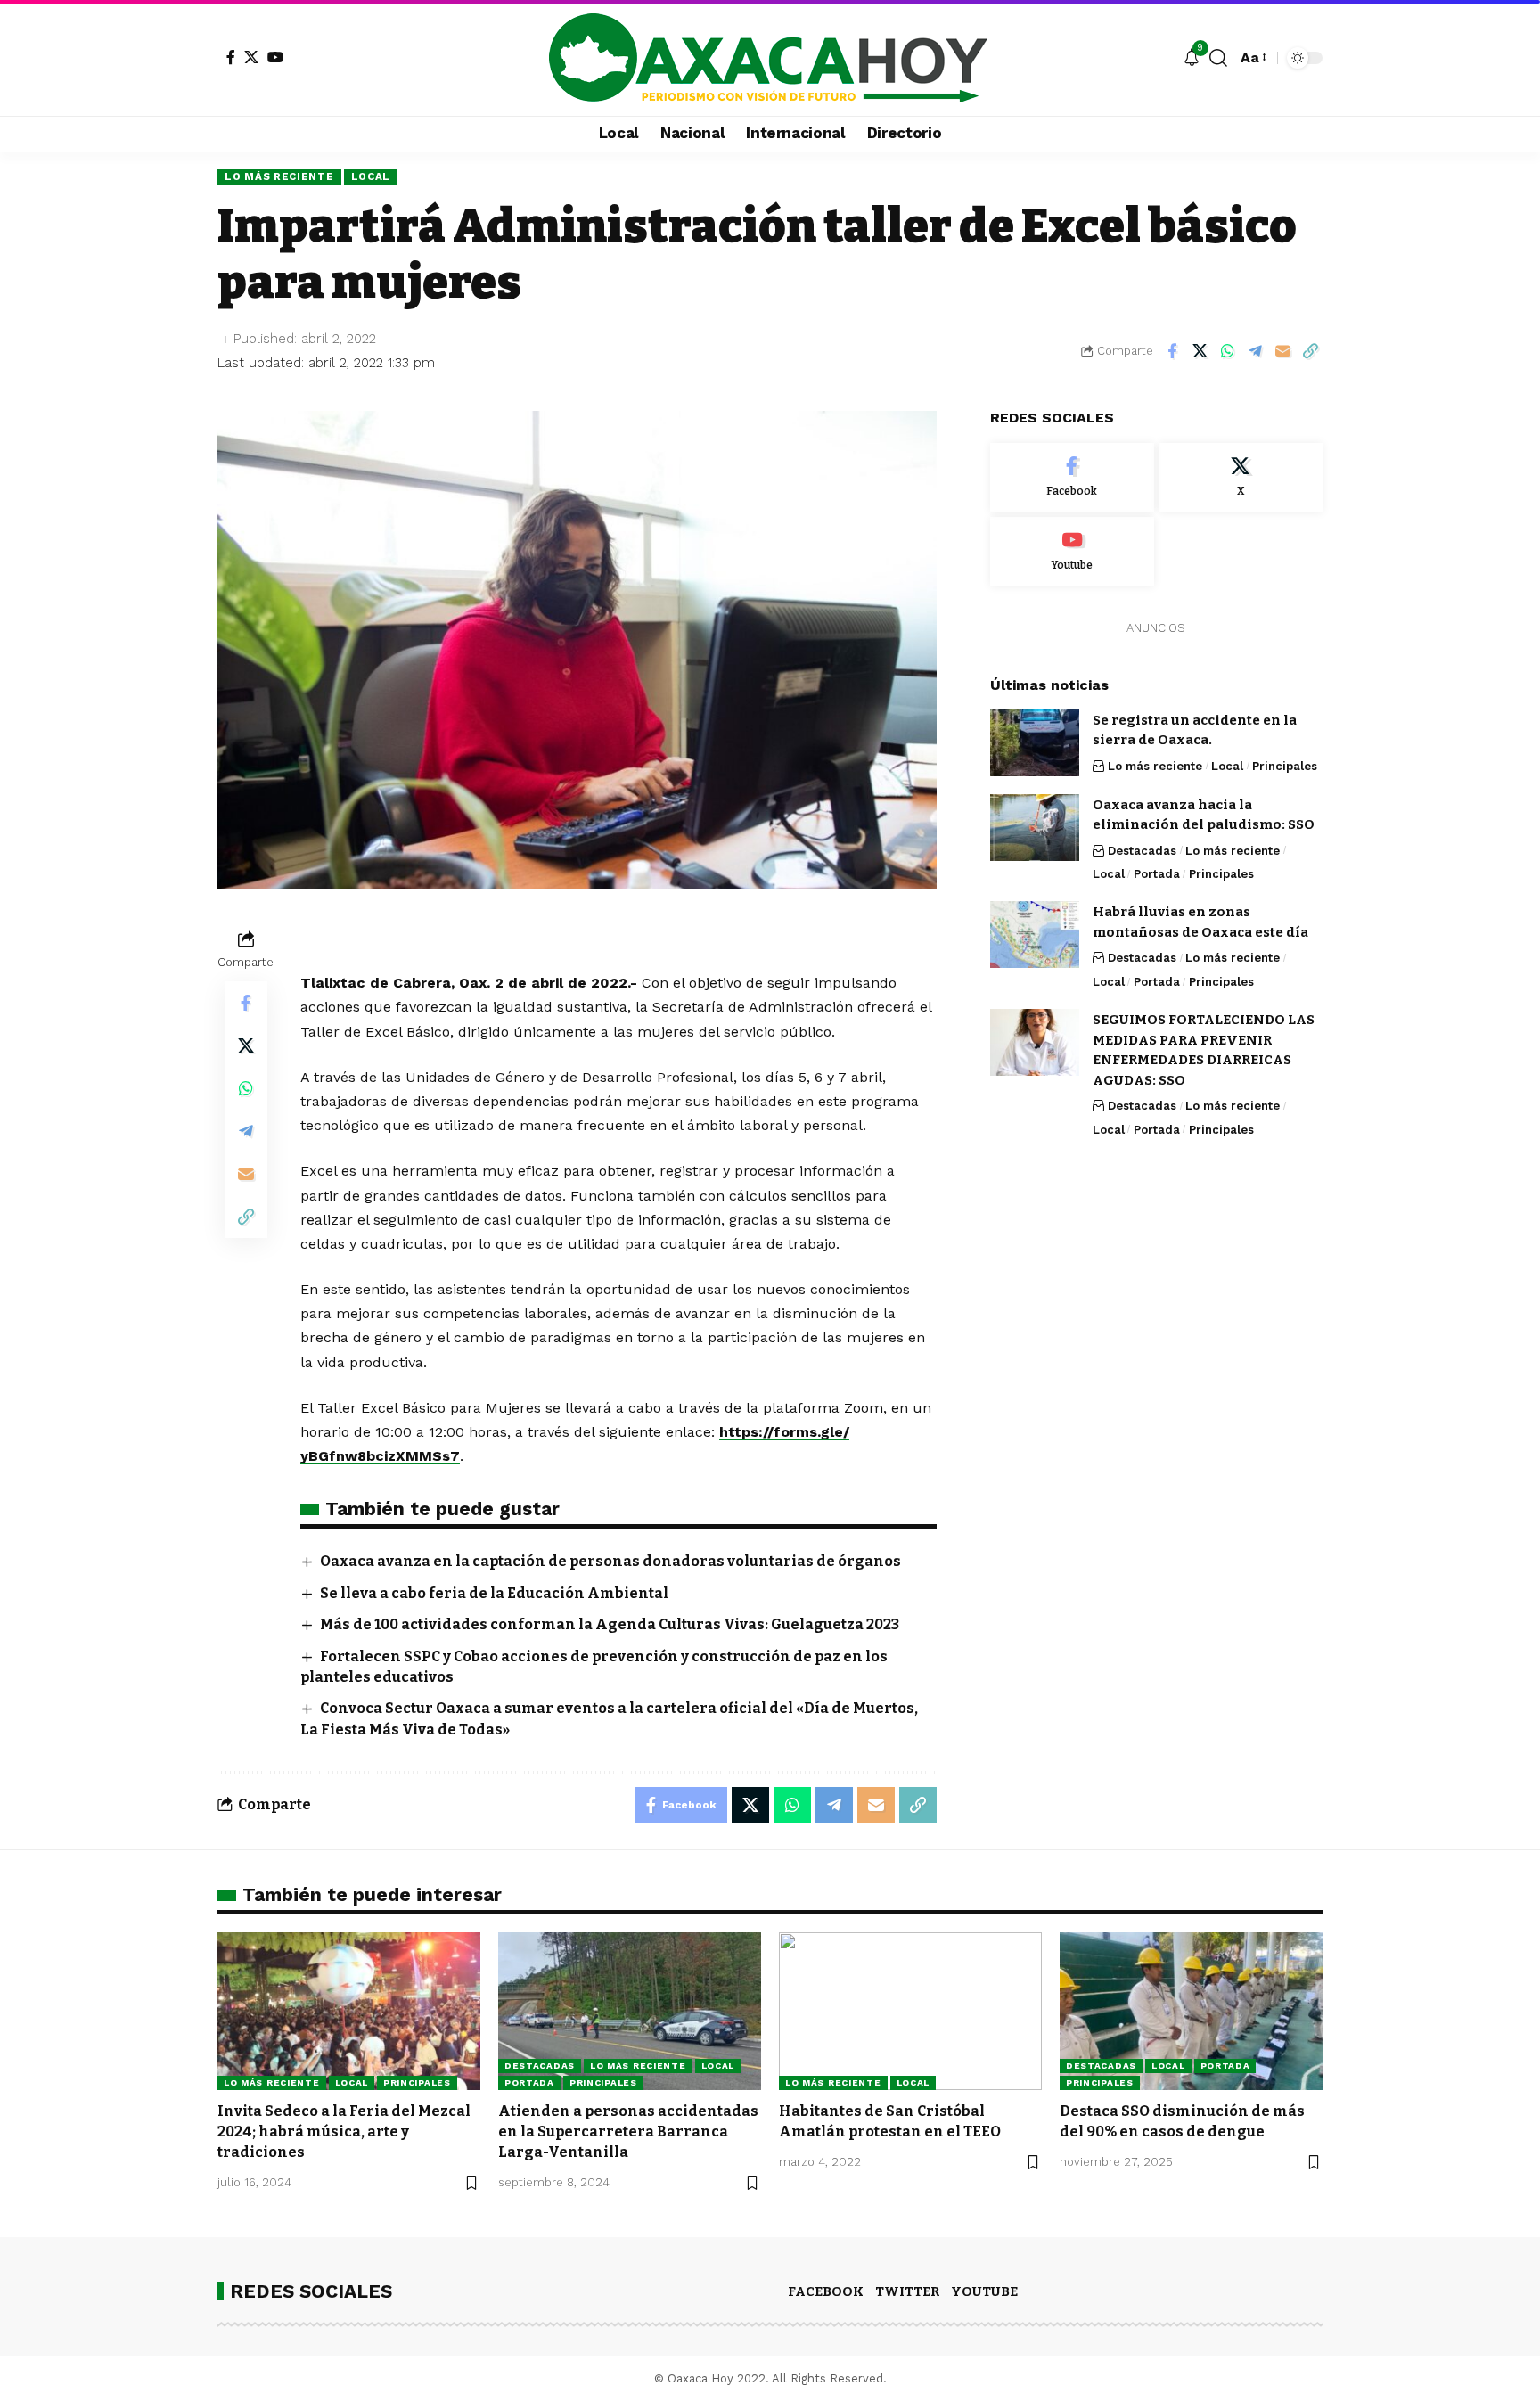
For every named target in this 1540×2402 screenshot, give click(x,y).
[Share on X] (1200, 351)
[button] (1218, 58)
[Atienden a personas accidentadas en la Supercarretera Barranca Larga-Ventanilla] (630, 2011)
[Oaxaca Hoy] (770, 58)
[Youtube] (1072, 551)
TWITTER (907, 2291)
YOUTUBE (984, 2291)
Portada (1157, 873)
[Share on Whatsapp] (1227, 351)
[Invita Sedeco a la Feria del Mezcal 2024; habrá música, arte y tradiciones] (349, 2011)
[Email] (1282, 351)
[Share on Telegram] (1255, 351)
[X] (251, 57)
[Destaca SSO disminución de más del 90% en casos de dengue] (1191, 2011)
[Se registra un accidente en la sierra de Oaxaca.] (1035, 743)
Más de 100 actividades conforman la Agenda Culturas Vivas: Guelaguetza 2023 (610, 1624)
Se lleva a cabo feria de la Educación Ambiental (494, 1593)
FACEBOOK (826, 2291)
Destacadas (1142, 850)
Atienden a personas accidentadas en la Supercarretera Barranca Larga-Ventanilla (628, 2131)
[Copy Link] (1310, 351)
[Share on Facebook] (1172, 351)
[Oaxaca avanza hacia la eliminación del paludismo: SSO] (1035, 828)
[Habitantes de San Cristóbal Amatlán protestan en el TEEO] (910, 2011)
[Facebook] (231, 57)
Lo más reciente (279, 176)
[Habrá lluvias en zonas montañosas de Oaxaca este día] (1035, 935)
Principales (1285, 765)
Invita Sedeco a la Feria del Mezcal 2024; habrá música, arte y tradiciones (344, 2131)
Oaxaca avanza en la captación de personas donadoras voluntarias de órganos (610, 1561)
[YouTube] (275, 57)
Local (371, 176)
